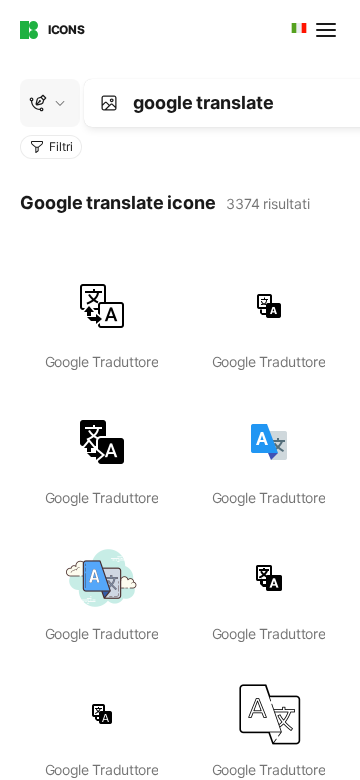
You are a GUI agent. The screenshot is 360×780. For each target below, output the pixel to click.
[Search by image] (109, 103)
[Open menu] (328, 30)
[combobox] (297, 30)
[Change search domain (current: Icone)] (50, 103)
